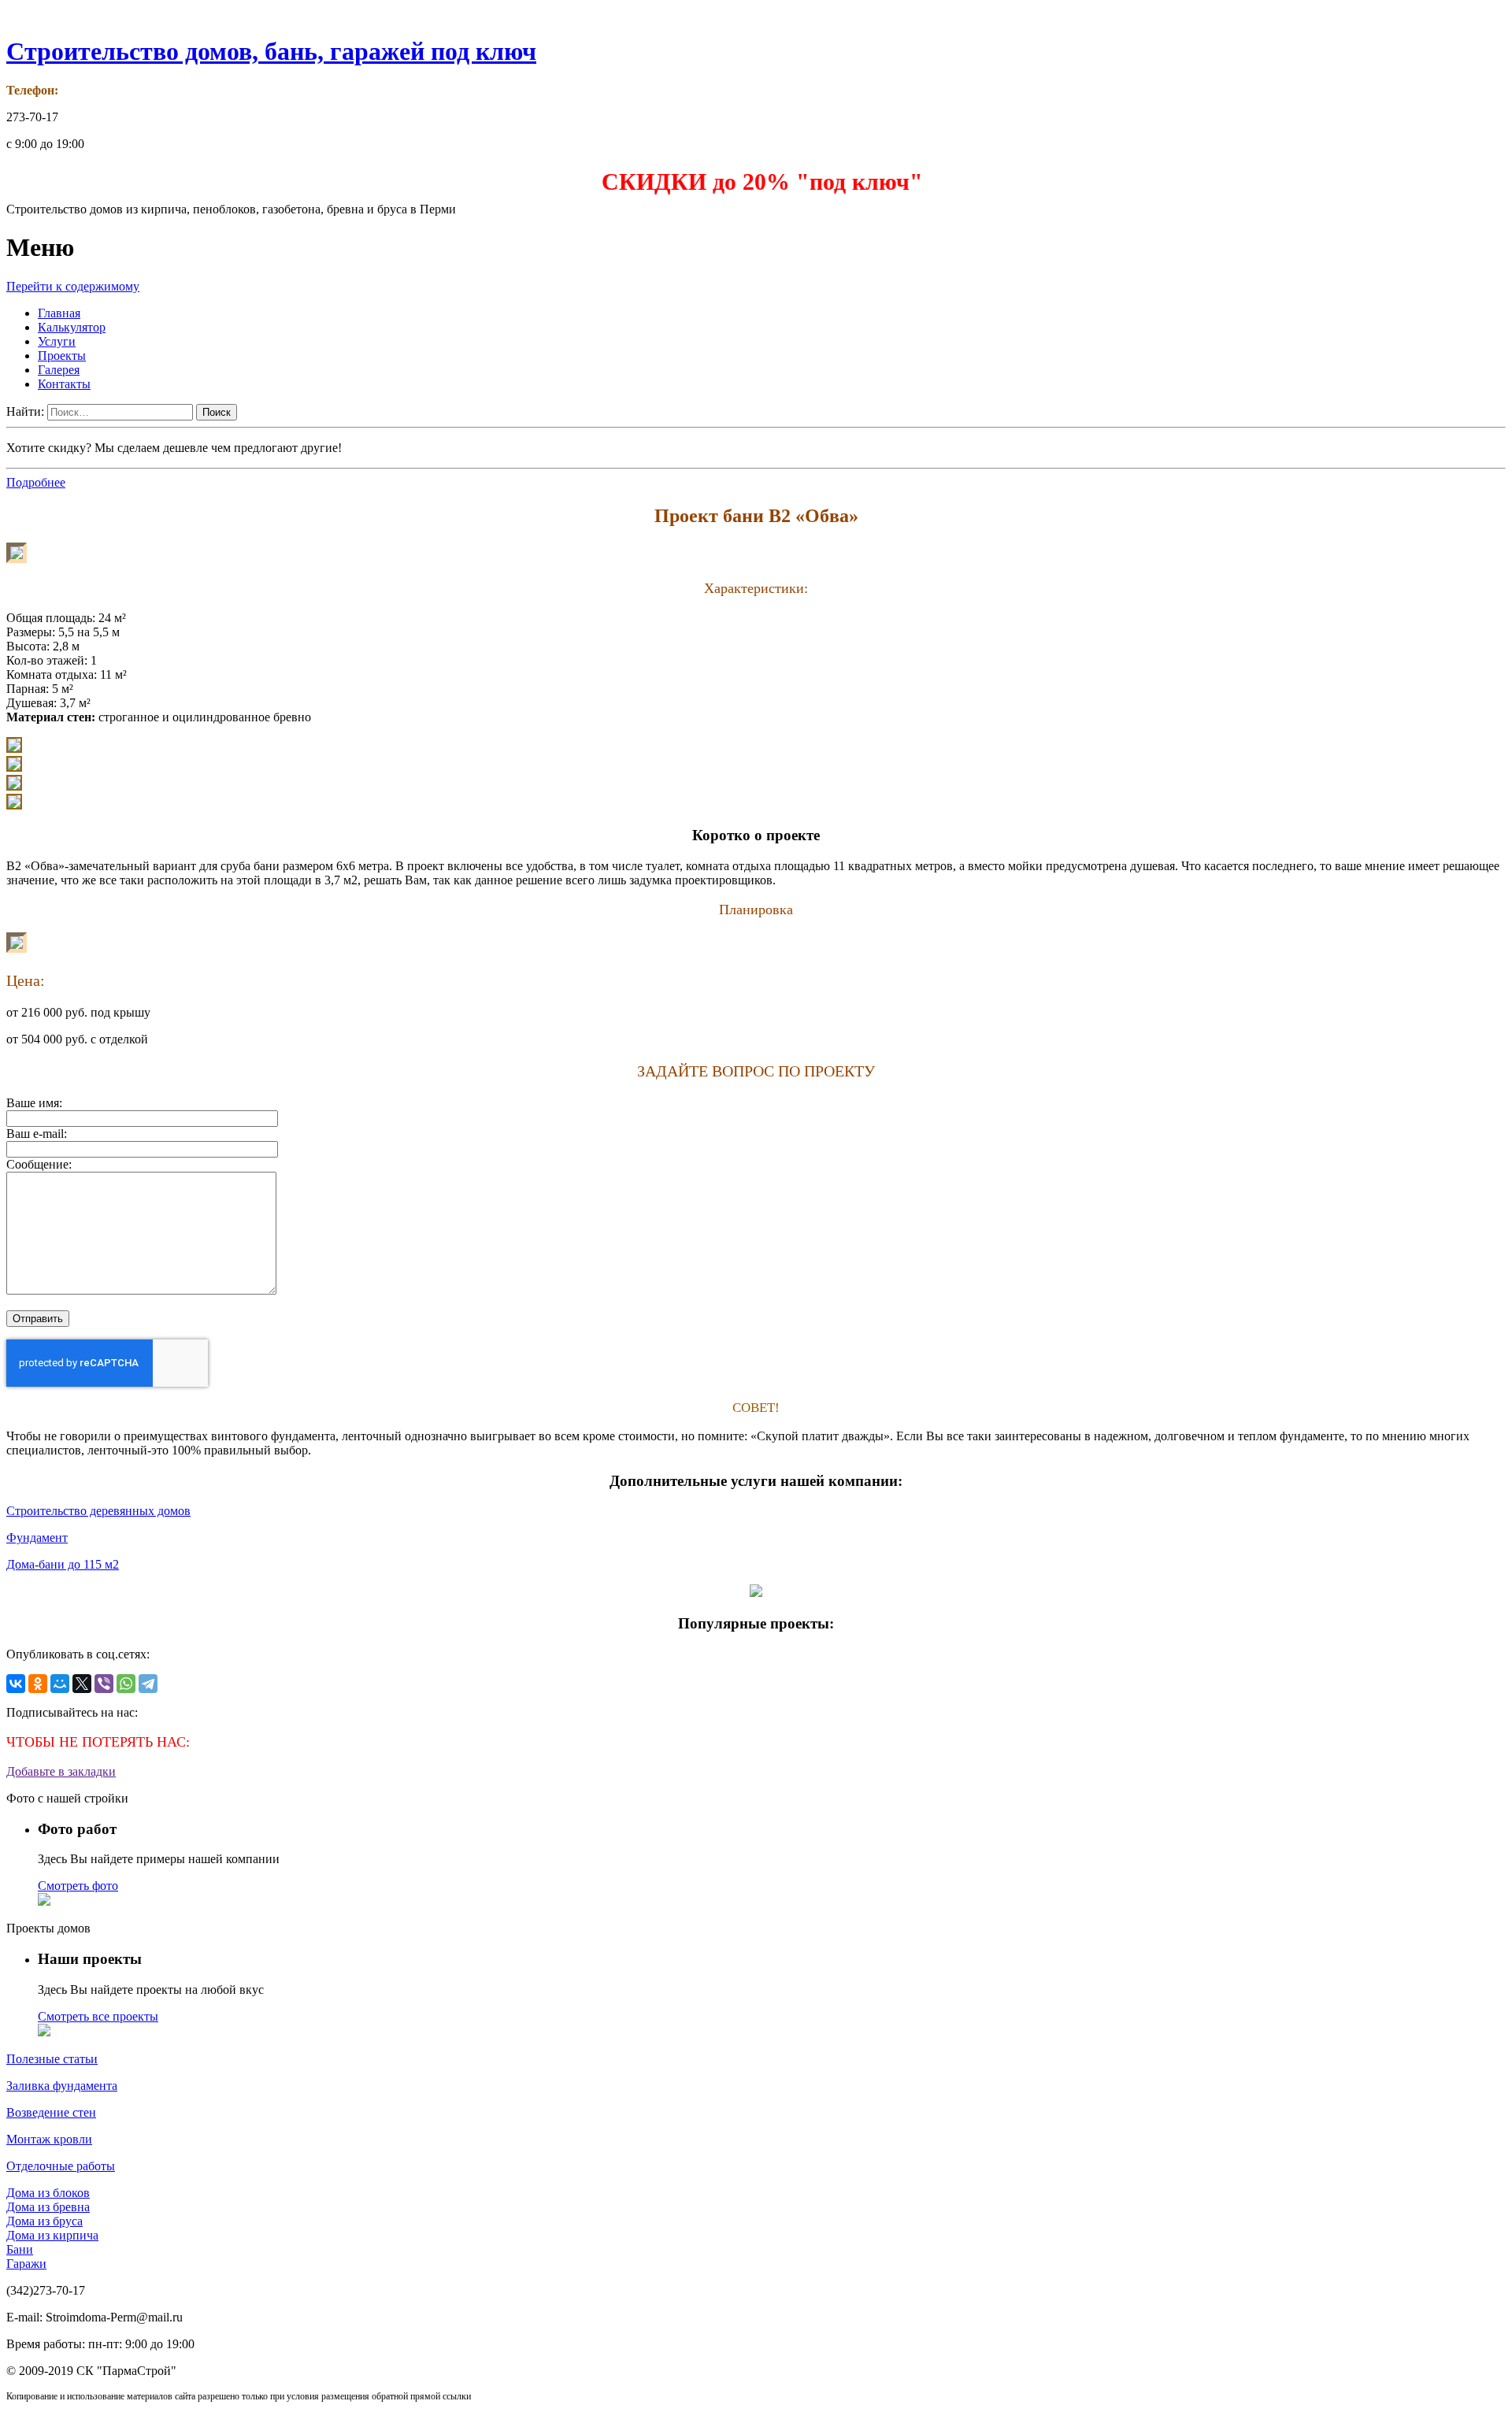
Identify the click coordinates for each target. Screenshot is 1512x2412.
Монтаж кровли (49, 2139)
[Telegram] (148, 1684)
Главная (59, 313)
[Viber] (104, 1684)
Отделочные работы (61, 2166)
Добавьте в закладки (61, 1771)
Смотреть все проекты (98, 2016)
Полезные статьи (52, 2059)
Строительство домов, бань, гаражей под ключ (271, 51)
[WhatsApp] (126, 1684)
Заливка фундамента (62, 2086)
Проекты (62, 356)
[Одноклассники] (38, 1684)
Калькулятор (72, 327)
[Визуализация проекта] (17, 559)
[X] (82, 1684)
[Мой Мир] (60, 1684)
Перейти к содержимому (73, 286)
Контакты (64, 384)
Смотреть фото (78, 1886)
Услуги (57, 341)
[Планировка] (17, 948)
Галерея (59, 370)
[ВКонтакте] (16, 1684)
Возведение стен (51, 2112)
